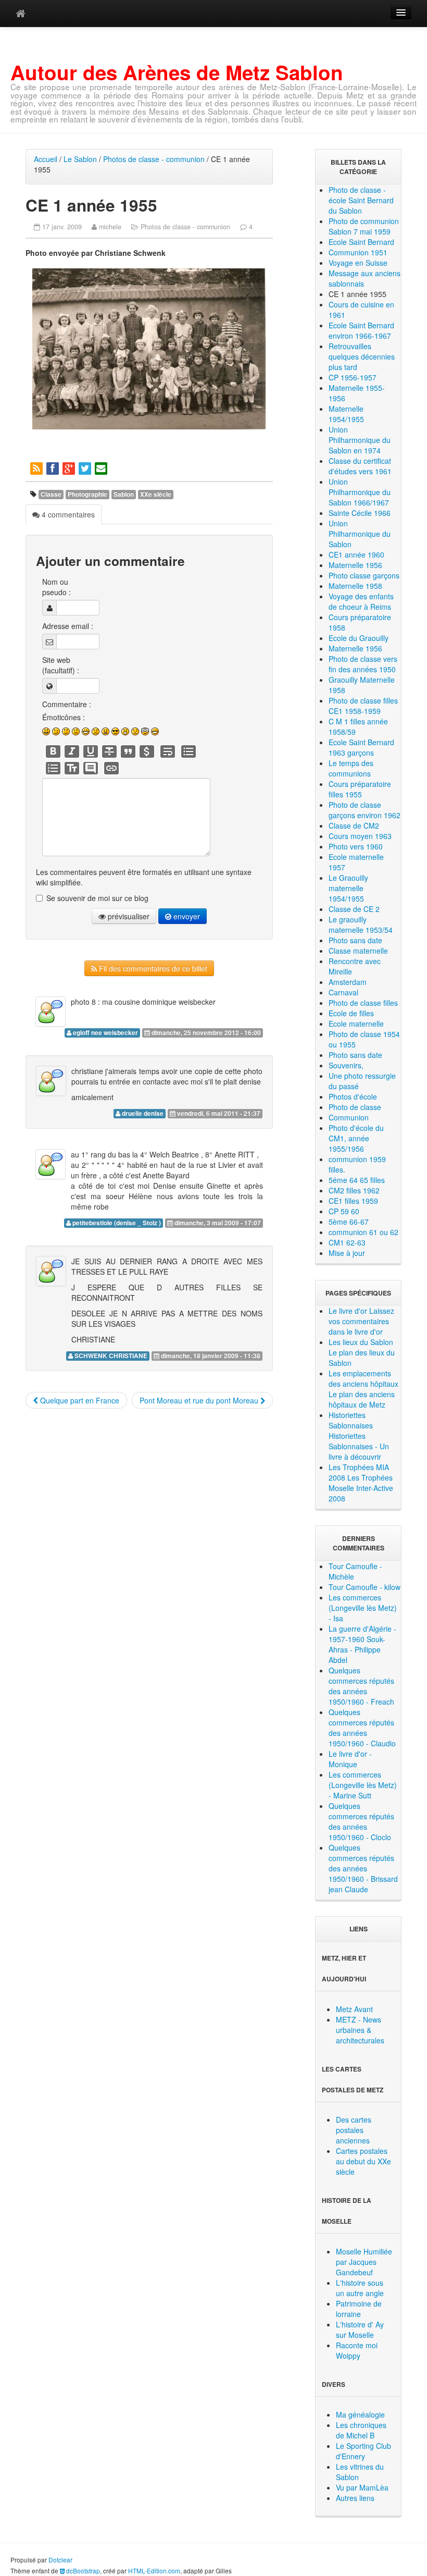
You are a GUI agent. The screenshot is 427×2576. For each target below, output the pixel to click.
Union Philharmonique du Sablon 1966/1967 (360, 492)
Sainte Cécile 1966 (360, 513)
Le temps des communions (351, 768)
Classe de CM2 (354, 825)
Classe (51, 494)
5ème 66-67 (349, 1222)
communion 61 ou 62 (363, 1232)
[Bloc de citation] (91, 768)
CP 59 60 (344, 1211)
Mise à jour (347, 1253)
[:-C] (105, 731)
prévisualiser (128, 916)
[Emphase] (72, 751)
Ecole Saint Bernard (361, 242)
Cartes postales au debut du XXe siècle (363, 2161)
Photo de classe (355, 1107)
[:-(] (96, 731)
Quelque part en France (79, 1400)
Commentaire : (67, 704)
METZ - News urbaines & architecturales (360, 2030)
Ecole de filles (351, 1013)
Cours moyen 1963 (360, 836)
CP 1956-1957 (353, 377)
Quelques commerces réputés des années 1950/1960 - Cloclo (361, 1821)
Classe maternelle (358, 951)
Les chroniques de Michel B (361, 2430)
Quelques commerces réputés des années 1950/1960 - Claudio (362, 1728)
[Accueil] (21, 13)
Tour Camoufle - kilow (365, 1587)
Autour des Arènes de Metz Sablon (177, 72)
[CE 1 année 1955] (149, 349)
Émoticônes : (64, 717)
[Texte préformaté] (72, 768)
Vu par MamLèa (362, 2487)
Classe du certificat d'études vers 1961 (360, 466)
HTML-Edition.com (154, 2571)
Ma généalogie (360, 2414)
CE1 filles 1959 (353, 1201)
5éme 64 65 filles (357, 1180)
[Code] (147, 751)
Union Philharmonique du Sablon (360, 534)
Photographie (87, 494)
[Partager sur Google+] (70, 468)
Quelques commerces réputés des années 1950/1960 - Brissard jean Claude (363, 1868)
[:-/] (66, 731)
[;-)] (56, 731)
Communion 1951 (358, 252)
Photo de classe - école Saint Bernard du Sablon (361, 200)
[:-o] (125, 731)
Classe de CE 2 (354, 909)
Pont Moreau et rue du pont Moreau (200, 1400)
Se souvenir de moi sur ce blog (97, 898)
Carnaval (343, 992)
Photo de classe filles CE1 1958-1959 (363, 706)
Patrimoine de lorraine (359, 2309)
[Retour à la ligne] (168, 751)
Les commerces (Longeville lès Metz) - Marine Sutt (363, 1785)
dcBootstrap (82, 2571)
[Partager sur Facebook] (53, 468)
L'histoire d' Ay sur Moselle (360, 2330)
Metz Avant (354, 2009)
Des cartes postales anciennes (354, 2130)
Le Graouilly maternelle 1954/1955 (348, 888)
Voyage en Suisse (358, 263)
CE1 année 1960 (356, 554)
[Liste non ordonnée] (189, 751)
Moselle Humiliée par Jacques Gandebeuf (364, 2262)
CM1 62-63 (347, 1242)
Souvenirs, (346, 1065)
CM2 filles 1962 (354, 1190)
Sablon (124, 494)
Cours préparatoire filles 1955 (360, 789)
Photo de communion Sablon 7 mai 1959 (364, 226)
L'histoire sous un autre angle (360, 2288)
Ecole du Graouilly (359, 638)
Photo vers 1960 (356, 846)
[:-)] (46, 731)
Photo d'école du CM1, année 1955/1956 (356, 1138)
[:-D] (86, 731)
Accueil (46, 159)
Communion (349, 1117)
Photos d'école (353, 1096)
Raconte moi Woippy (357, 2350)
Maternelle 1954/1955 (346, 414)
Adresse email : (68, 626)
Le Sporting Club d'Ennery (363, 2451)
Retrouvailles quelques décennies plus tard (362, 356)
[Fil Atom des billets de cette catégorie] (37, 468)
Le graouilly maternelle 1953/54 (361, 925)
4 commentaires (67, 514)
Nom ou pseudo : (56, 587)
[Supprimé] (109, 751)
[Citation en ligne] (128, 751)
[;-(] (135, 731)
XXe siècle (156, 494)
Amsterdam (348, 982)
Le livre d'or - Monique (350, 1759)
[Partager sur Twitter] (86, 468)
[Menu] (401, 13)
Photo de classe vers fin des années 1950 (363, 664)
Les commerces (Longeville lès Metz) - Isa (363, 1608)
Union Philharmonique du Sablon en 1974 (360, 440)
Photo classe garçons (364, 575)
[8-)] (115, 731)
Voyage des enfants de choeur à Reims (361, 601)
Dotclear (60, 2560)
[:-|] (76, 731)
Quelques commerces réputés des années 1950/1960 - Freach (361, 1686)
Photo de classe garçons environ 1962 (365, 810)
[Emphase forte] (53, 751)
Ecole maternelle (356, 1024)
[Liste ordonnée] (53, 768)
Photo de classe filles (363, 1003)
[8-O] (145, 731)
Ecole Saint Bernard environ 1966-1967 (361, 330)
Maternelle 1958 (355, 586)
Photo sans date (355, 940)
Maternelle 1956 (355, 565)
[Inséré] (91, 751)
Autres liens (355, 2498)
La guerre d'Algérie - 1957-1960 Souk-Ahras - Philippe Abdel (362, 1644)
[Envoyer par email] (102, 468)
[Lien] (111, 768)
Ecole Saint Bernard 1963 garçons (361, 747)
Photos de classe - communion (154, 159)
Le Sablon (80, 159)
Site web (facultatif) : (61, 665)
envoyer (186, 916)
